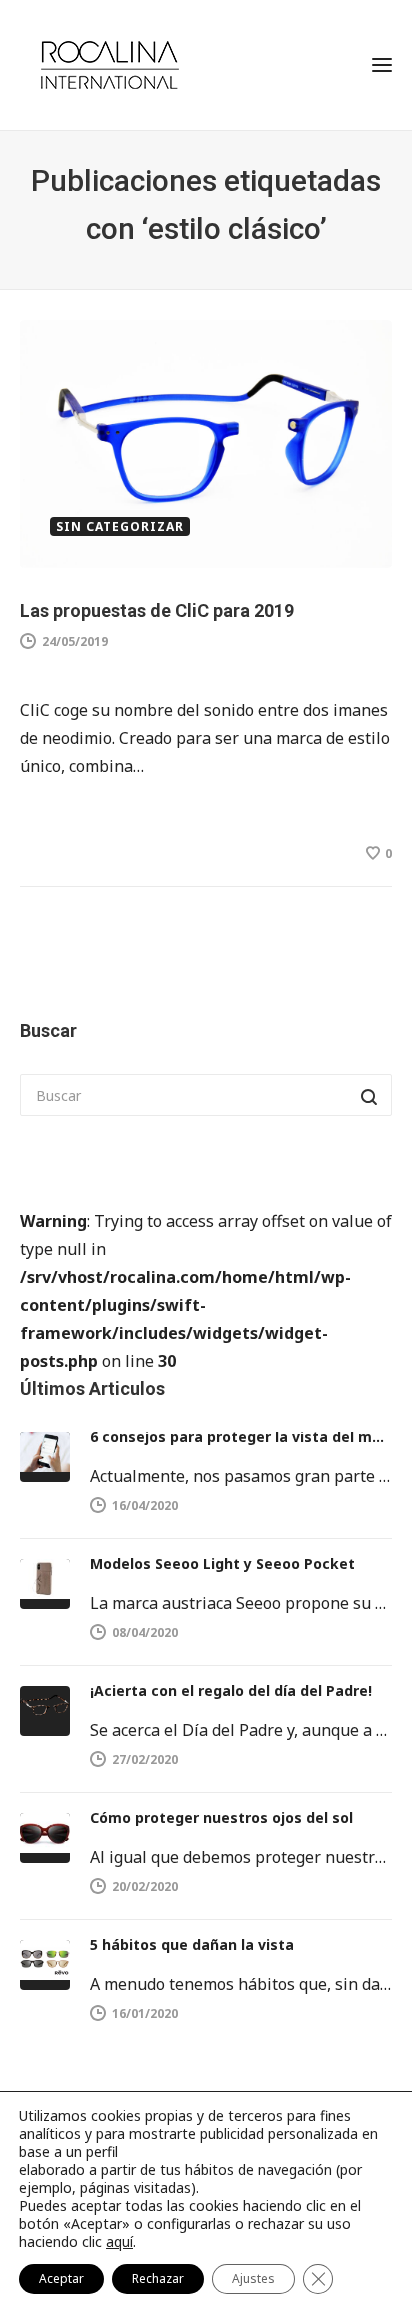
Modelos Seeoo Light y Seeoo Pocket (222, 1563)
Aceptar (61, 2278)
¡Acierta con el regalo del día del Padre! (231, 1690)
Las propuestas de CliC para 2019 (157, 610)
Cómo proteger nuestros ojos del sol (221, 1817)
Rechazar (158, 2278)
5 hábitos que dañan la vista (192, 1944)
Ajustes (253, 2278)
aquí (119, 2241)
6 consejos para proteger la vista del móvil (241, 1436)
